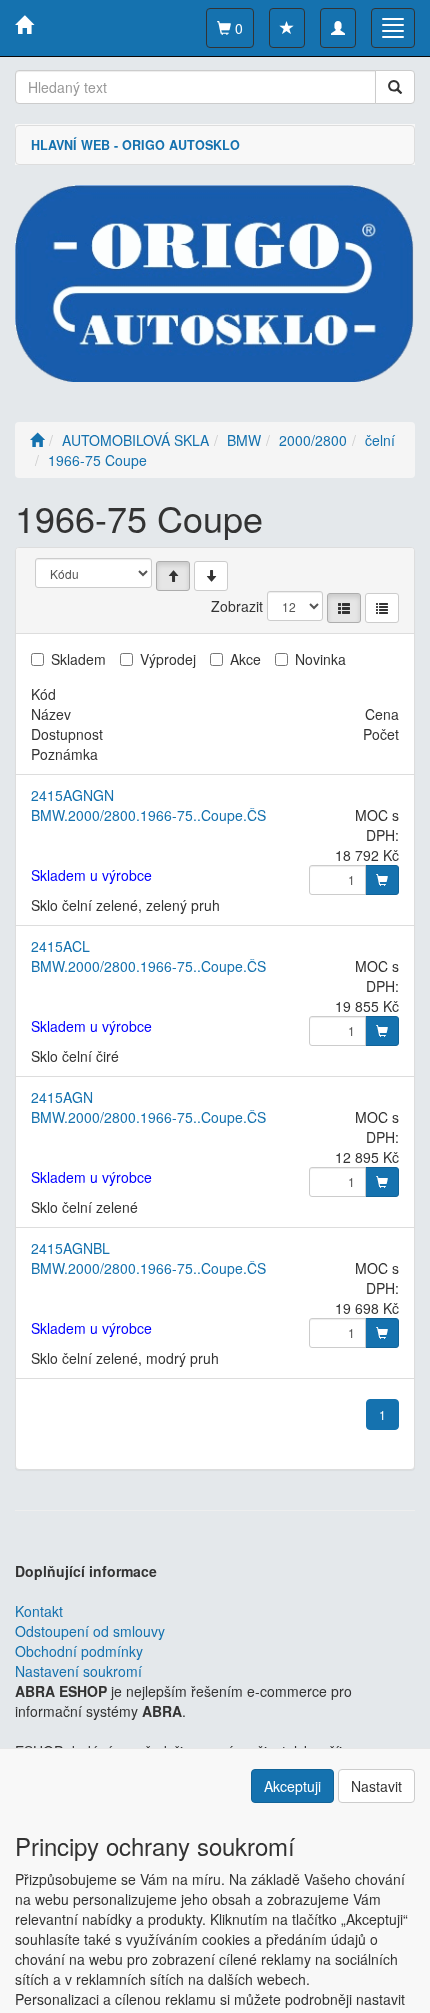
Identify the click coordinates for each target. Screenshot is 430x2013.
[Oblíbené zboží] (287, 28)
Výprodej (168, 659)
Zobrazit (237, 606)
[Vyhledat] (395, 87)
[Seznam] (344, 608)
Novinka (320, 659)
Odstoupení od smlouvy (90, 1631)
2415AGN (62, 1097)
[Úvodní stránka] (37, 440)
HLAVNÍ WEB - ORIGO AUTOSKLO (135, 145)
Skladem (78, 659)
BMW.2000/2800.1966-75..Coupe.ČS (148, 815)
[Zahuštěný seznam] (382, 608)
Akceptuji (292, 1786)
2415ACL (60, 946)
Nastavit (376, 1786)
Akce (245, 659)
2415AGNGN (72, 795)
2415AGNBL (70, 1248)
